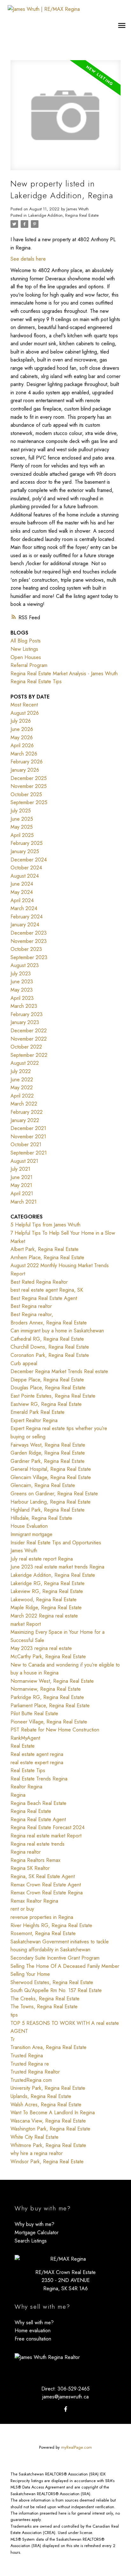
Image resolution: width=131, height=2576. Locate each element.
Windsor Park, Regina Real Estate (47, 2162)
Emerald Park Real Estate (38, 1412)
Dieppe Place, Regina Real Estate (47, 1380)
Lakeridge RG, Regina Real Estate (48, 1583)
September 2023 (29, 957)
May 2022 (22, 1088)
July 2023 (21, 974)
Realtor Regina (26, 1787)
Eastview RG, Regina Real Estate (46, 1404)
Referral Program (29, 665)
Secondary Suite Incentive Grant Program (55, 1958)
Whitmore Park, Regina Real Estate (48, 2145)
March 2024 (24, 908)
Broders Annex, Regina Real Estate (49, 1323)
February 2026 (27, 762)
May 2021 (21, 1185)
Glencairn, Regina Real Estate (43, 1485)
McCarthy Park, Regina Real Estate (48, 1657)
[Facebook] (65, 2409)
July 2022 (21, 1071)
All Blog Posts (26, 641)
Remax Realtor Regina (34, 1901)
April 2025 (22, 835)
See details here (28, 259)
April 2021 (22, 1193)
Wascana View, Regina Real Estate (48, 2121)
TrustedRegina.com (31, 2080)
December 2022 (29, 1031)
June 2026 (22, 729)
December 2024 (29, 860)
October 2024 (26, 868)
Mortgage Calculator (37, 2232)
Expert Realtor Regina (34, 1420)
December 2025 (29, 778)
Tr (13, 2039)
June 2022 (22, 1080)
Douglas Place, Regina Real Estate (48, 1388)
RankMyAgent (25, 1738)
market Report (26, 1624)
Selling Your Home (30, 1974)
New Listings (24, 649)
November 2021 (28, 1137)
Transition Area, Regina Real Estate (48, 2047)
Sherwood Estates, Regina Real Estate (52, 1982)
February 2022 (27, 1112)
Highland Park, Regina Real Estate (48, 1510)
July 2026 (21, 721)
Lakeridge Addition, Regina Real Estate (63, 215)
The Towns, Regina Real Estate (44, 2007)
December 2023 (29, 933)
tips (14, 2015)
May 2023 (22, 990)
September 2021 (29, 1153)
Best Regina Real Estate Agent (44, 1298)
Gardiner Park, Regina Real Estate (48, 1461)
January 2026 (25, 770)
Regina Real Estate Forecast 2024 (48, 1827)
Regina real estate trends (38, 1844)
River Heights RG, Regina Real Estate (51, 1925)
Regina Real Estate (31, 1811)
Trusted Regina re (30, 2064)
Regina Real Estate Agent (38, 1819)
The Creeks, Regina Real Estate (45, 1999)
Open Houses (26, 657)
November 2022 (29, 1039)
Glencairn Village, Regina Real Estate (51, 1477)
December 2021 (28, 1128)
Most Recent (24, 705)
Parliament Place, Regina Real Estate (50, 1706)
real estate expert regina (37, 1762)
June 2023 (22, 982)
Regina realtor (26, 1852)
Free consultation (33, 2339)
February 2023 (27, 1014)
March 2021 (24, 1202)
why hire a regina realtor (37, 2153)
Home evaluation (33, 2330)
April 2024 (22, 900)
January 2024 (25, 925)
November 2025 (29, 786)
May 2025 (22, 827)
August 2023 (25, 965)
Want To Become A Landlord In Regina (53, 2113)
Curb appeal (24, 1363)
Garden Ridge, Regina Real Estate (48, 1453)
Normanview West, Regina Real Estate (52, 1681)
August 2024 (25, 876)
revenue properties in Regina (42, 1917)
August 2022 (25, 1063)
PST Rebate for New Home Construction (55, 1730)
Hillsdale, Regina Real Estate (41, 1518)
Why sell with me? (34, 2323)
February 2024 (27, 917)
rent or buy (22, 1909)
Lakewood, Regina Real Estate (44, 1600)
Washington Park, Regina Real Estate (50, 2129)
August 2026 (25, 713)
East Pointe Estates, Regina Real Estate (53, 1396)
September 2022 (29, 1055)
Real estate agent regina (37, 1754)
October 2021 (26, 1144)
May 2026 (22, 737)
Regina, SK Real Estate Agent (43, 1876)
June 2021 (21, 1177)
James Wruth (24, 1551)
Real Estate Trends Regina (39, 1779)
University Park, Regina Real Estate (48, 2088)
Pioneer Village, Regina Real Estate (49, 1722)
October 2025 (26, 794)
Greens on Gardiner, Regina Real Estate (54, 1494)
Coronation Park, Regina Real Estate (50, 1355)
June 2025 (22, 819)
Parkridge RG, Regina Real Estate (47, 1697)
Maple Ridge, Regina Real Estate (46, 1607)
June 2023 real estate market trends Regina (57, 1567)
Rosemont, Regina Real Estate (43, 1933)
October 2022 (26, 1047)
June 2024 (22, 884)
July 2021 (20, 1169)
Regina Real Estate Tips (36, 681)
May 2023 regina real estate (41, 1648)
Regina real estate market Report (46, 1836)
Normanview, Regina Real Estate (46, 1689)
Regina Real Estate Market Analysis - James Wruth (64, 674)
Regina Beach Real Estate (38, 1803)
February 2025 (27, 843)
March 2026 (24, 754)
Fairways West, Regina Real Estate (48, 1445)
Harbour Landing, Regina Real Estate (51, 1502)
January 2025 (25, 851)
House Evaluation (29, 1526)
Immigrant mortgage (31, 1534)
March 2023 (24, 1006)
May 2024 (22, 892)
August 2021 (24, 1161)
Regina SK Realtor (30, 1868)
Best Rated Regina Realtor (39, 1282)
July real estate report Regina (42, 1559)
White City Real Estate (34, 2137)
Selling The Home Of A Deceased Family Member (65, 1966)
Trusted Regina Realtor (35, 2072)
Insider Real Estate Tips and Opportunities (56, 1543)
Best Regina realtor (31, 1306)
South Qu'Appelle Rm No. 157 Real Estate (56, 1990)
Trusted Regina (27, 2056)
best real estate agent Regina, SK (47, 1290)
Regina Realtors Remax (35, 1860)
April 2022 (22, 1096)
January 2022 (25, 1120)
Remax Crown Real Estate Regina (47, 1893)
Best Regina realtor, (32, 1314)
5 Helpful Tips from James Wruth (45, 1225)
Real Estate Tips (28, 1770)
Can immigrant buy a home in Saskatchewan (57, 1331)
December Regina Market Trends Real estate (59, 1371)
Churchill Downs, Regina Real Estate (50, 1347)
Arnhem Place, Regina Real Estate (47, 1257)
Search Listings (31, 2241)
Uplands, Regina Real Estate (41, 2096)
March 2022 (24, 1104)
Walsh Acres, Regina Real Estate (46, 2105)
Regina (18, 1795)
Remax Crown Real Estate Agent (46, 1885)
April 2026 (22, 745)
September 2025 (29, 802)
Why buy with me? (34, 2224)
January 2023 (25, 1022)
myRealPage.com (76, 2447)
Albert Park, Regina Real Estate (45, 1249)
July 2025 (21, 811)
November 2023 (29, 941)
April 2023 (22, 998)
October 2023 (26, 949)
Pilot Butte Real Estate (34, 1713)
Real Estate (23, 1746)
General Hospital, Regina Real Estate (51, 1469)
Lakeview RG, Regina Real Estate (47, 1591)
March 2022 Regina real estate (44, 1616)
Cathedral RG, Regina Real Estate (47, 1339)
